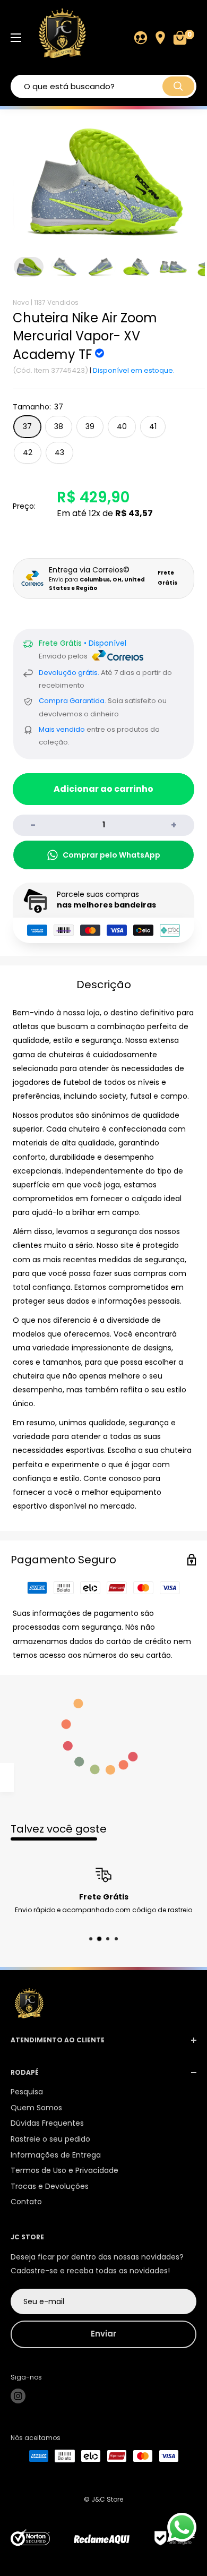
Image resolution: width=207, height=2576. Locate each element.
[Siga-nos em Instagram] (18, 2396)
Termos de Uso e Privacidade (64, 2170)
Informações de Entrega (56, 2155)
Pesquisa (27, 2092)
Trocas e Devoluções (50, 2186)
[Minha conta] (141, 38)
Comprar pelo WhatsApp (111, 855)
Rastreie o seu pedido (50, 2139)
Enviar (103, 2334)
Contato (26, 2202)
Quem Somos (36, 2108)
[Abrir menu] (16, 38)
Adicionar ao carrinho (103, 789)
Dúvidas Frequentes (47, 2123)
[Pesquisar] (178, 86)
